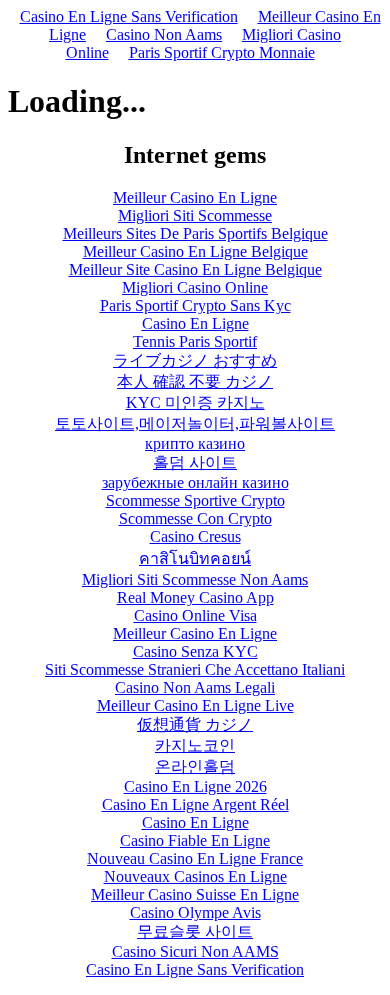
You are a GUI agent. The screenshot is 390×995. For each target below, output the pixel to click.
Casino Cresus (195, 536)
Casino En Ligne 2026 (195, 786)
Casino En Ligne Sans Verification (129, 16)
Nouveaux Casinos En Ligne (195, 876)
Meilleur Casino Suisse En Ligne (195, 894)
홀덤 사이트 (195, 462)
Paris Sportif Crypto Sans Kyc (195, 305)
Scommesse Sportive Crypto (195, 500)
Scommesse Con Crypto (195, 518)
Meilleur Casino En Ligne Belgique (195, 251)
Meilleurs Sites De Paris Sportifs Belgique (195, 233)
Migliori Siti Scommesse (195, 215)
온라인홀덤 (195, 766)
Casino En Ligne (195, 323)
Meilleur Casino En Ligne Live (195, 705)
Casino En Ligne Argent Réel (195, 804)
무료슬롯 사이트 (195, 931)
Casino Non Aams (164, 34)
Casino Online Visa (195, 615)
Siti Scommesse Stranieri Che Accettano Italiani (195, 669)
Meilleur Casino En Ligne (195, 197)
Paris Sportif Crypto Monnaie (222, 52)
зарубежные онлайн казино (195, 482)
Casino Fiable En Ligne (195, 840)
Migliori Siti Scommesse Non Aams (195, 579)
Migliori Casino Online (195, 287)
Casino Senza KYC (195, 651)
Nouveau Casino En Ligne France (195, 858)
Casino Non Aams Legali (195, 687)
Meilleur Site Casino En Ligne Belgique (195, 269)
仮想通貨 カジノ (195, 724)
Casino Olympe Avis (195, 912)
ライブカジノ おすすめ (195, 360)
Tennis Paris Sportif (195, 341)
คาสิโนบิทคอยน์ (195, 558)
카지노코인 (195, 745)
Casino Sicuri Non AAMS (195, 951)
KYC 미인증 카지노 (195, 402)
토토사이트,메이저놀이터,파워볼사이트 (195, 423)
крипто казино (195, 443)
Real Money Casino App (195, 597)
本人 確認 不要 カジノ (195, 381)
